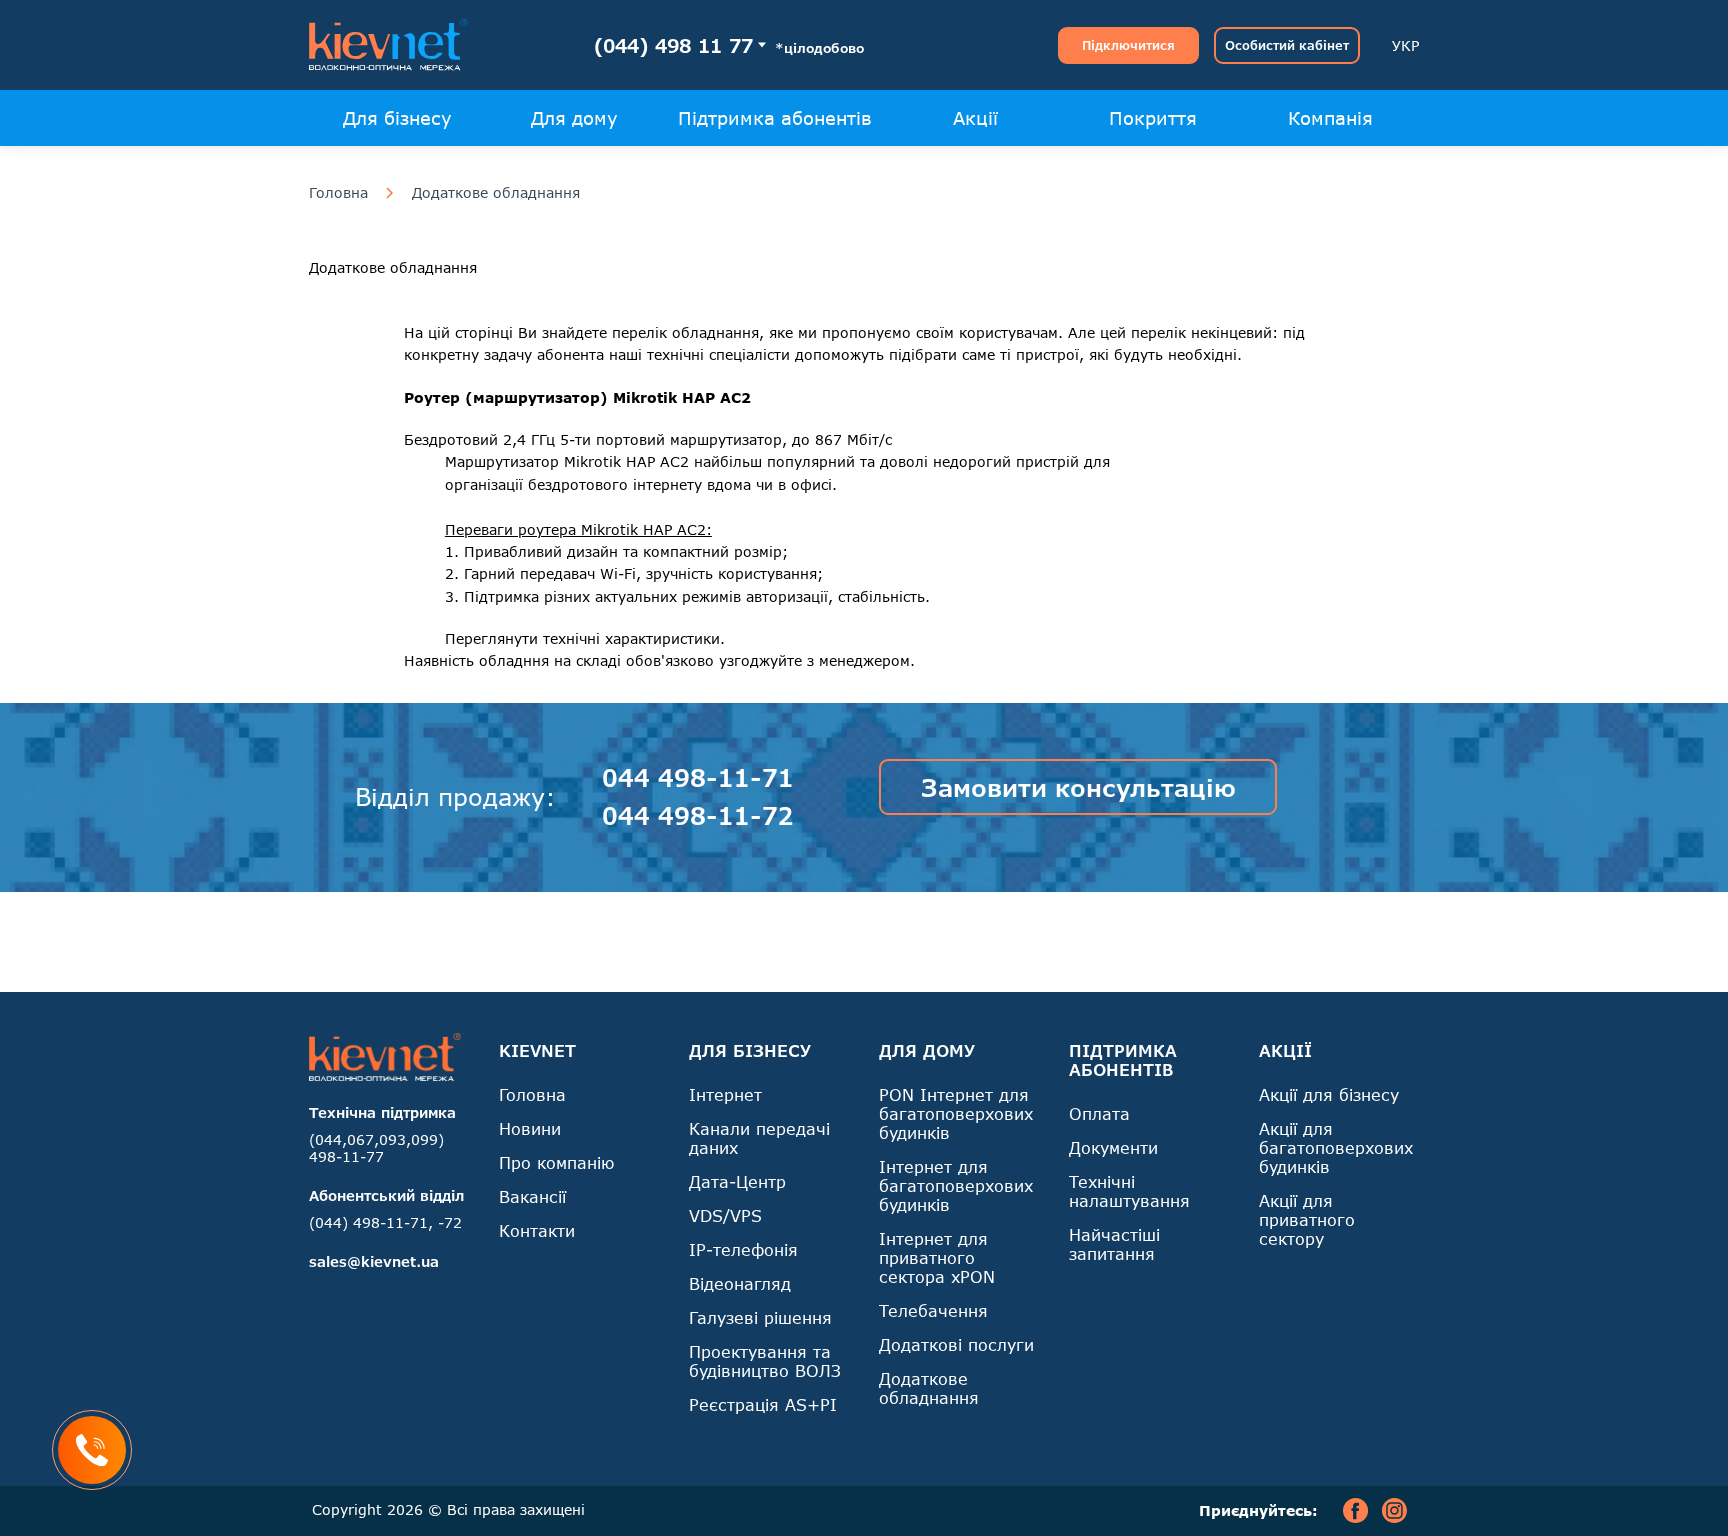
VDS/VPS (725, 1215)
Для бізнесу (397, 118)
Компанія (1330, 118)
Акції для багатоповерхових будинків (1336, 1147)
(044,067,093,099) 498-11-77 (376, 1148)
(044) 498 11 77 (673, 45)
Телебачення (933, 1310)
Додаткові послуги (956, 1344)
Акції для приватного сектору (1307, 1219)
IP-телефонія (743, 1249)
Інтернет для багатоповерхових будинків (956, 1185)
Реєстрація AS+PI (763, 1404)
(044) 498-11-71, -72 (385, 1222)
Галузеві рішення (760, 1317)
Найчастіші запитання (1114, 1244)
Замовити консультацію (1078, 787)
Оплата (1099, 1113)
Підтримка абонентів (775, 118)
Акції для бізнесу (1329, 1094)
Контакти (537, 1230)
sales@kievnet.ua (374, 1261)
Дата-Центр (737, 1181)
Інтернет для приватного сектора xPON (937, 1257)
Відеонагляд (740, 1283)
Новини (530, 1128)
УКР (1405, 45)
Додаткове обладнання (496, 193)
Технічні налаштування (1129, 1191)
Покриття (1153, 118)
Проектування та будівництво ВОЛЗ (765, 1361)
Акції (975, 118)
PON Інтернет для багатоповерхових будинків (956, 1113)
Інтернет (725, 1094)
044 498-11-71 (698, 777)
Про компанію (556, 1162)
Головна (338, 193)
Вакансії (532, 1196)
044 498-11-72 (698, 815)
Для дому (574, 118)
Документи (1113, 1147)
